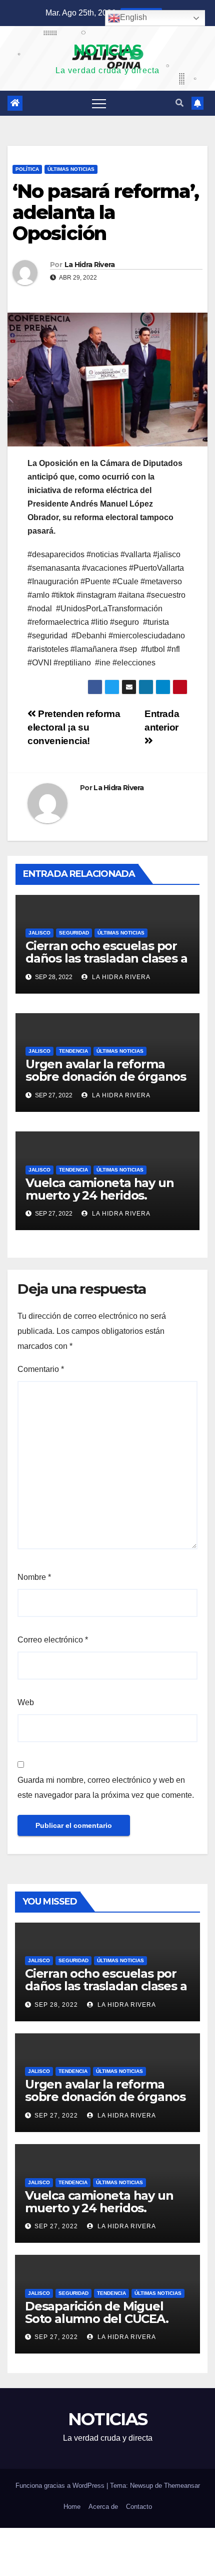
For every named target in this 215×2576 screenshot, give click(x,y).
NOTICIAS (107, 50)
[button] (179, 103)
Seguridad (74, 933)
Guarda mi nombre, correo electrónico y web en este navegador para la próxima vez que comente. (106, 1788)
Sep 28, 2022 (56, 2005)
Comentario (41, 1369)
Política (27, 169)
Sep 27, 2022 (56, 2116)
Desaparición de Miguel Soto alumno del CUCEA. (97, 2312)
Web (26, 1702)
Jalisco (39, 933)
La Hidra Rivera (90, 265)
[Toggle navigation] (99, 103)
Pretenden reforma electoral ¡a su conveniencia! (74, 727)
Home (72, 2507)
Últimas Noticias (71, 169)
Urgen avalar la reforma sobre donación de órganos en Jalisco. (106, 1077)
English (133, 17)
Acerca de (103, 2507)
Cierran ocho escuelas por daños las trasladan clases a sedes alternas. (106, 958)
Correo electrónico (53, 1640)
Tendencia (73, 1051)
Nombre (34, 1577)
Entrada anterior (162, 721)
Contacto (139, 2507)
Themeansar (182, 2486)
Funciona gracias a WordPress (61, 2486)
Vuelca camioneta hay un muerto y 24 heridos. (99, 1189)
